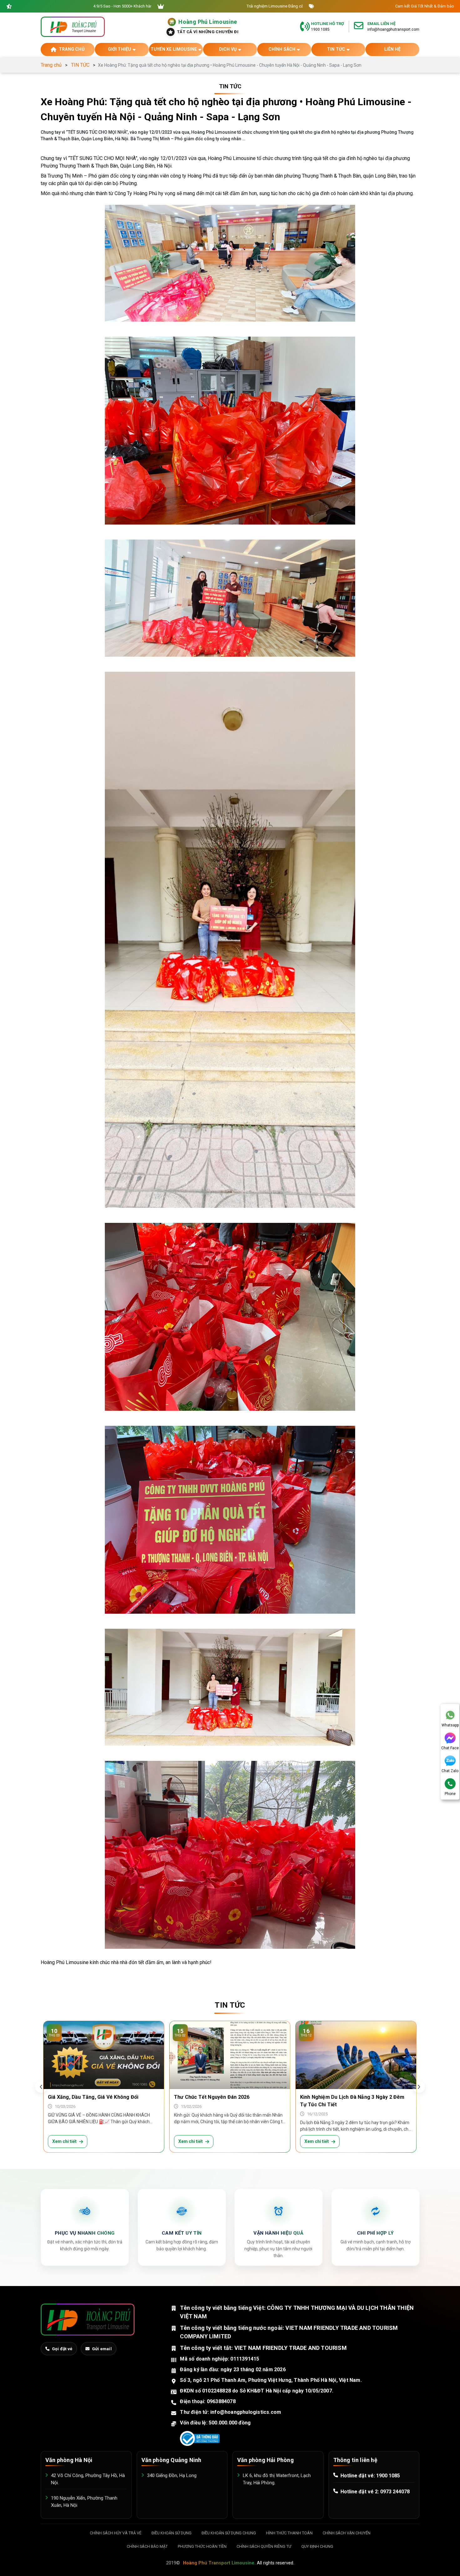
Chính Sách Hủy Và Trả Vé (116, 2533)
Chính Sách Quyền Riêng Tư (264, 2546)
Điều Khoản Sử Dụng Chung (229, 2533)
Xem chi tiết (64, 2141)
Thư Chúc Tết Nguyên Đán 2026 (212, 2097)
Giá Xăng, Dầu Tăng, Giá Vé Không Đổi (93, 2097)
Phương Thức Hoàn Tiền (202, 2546)
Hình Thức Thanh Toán (289, 2533)
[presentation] (41, 2087)
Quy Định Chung (317, 2546)
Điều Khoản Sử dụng (171, 2533)
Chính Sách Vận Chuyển (347, 2533)
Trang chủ (51, 65)
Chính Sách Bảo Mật (147, 2546)
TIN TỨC (80, 65)
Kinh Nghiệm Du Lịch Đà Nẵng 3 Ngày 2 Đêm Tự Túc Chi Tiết (352, 2101)
